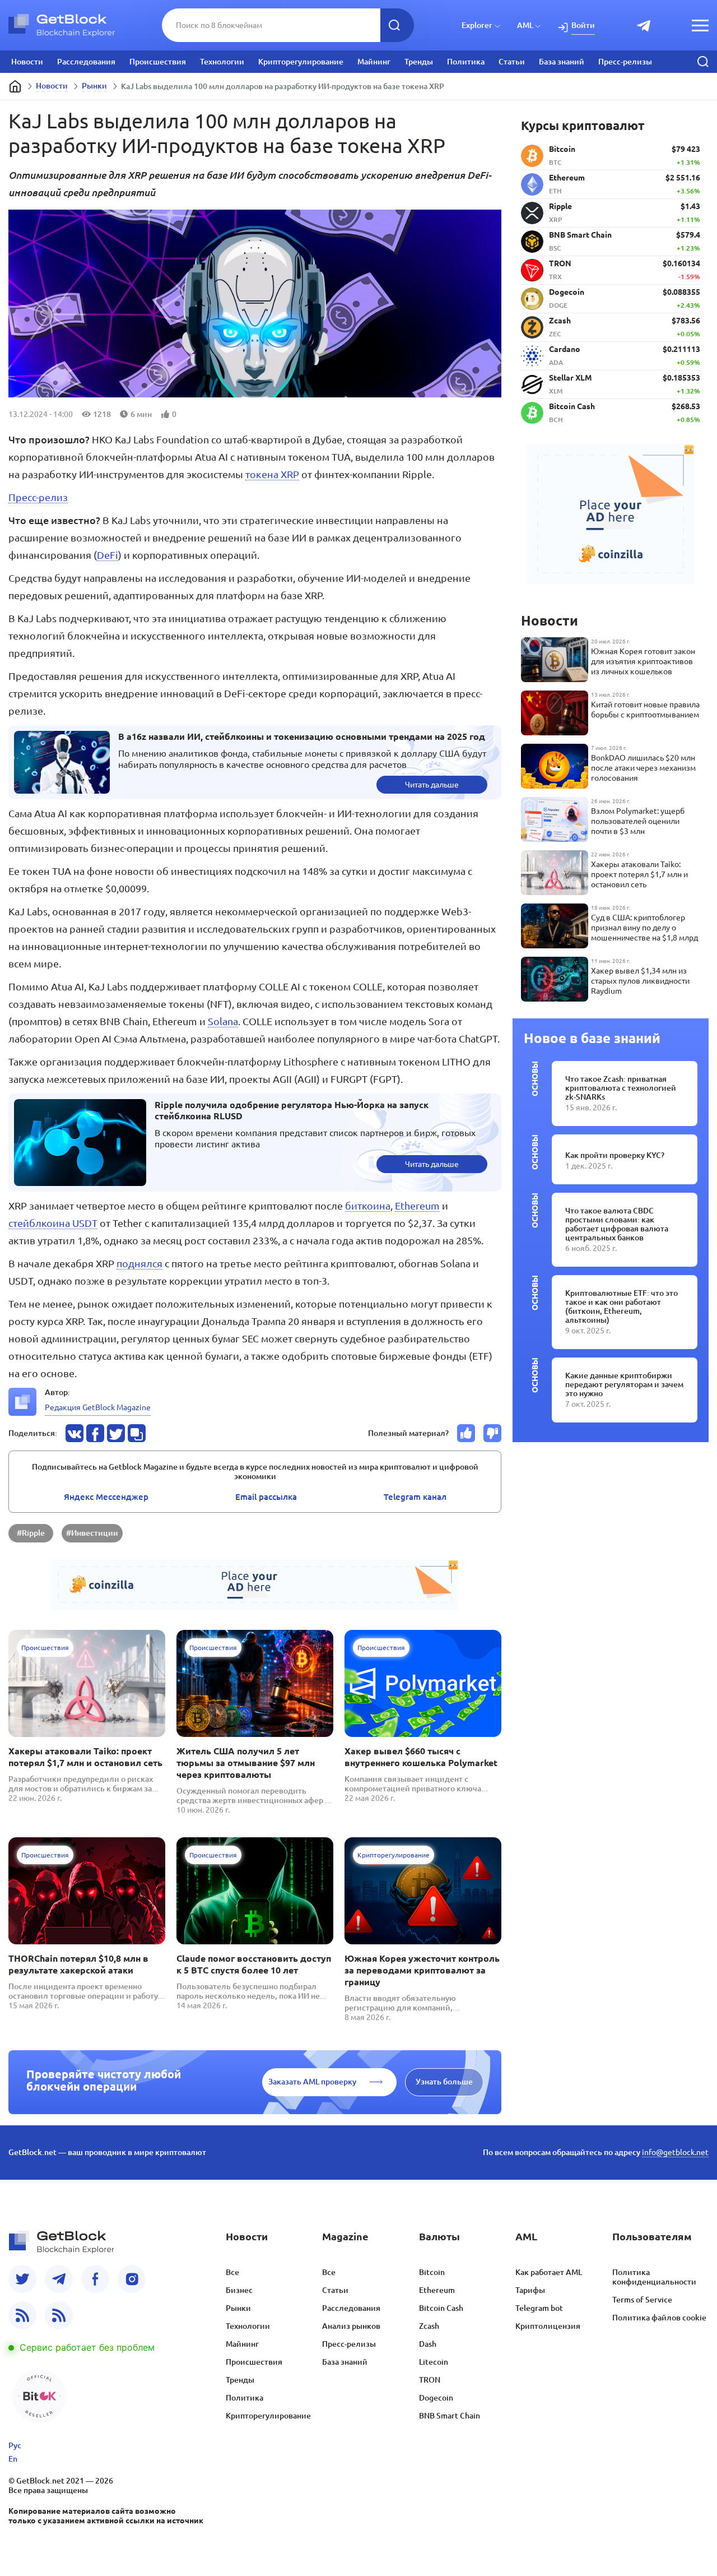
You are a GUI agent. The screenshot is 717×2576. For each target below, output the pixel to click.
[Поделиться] (75, 1433)
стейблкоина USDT (53, 1223)
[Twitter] (22, 2279)
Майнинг (374, 62)
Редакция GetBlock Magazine (98, 1407)
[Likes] (466, 1433)
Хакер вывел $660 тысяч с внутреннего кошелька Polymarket (421, 1757)
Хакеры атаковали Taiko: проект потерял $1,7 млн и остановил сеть (85, 1757)
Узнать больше (444, 2082)
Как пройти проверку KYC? (615, 1155)
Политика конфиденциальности (654, 2277)
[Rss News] (22, 2315)
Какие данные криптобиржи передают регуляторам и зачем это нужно (624, 1384)
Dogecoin (436, 2398)
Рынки (94, 86)
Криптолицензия (548, 2326)
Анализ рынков (351, 2326)
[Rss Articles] (59, 2315)
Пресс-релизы (625, 62)
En (13, 2459)
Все (232, 2272)
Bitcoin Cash (441, 2308)
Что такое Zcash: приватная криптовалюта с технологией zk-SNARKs (621, 1088)
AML (525, 25)
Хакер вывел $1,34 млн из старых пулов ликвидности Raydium (640, 981)
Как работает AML (549, 2272)
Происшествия (158, 62)
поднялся (139, 1263)
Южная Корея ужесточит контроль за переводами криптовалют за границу (422, 1970)
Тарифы (530, 2290)
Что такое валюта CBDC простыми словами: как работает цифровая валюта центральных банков (617, 1224)
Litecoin (434, 2362)
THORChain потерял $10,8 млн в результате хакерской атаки (78, 1964)
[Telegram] (59, 2279)
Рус (15, 2445)
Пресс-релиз (38, 497)
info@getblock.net (675, 2152)
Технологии (222, 62)
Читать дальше (432, 785)
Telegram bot (539, 2308)
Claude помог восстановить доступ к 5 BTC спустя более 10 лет (254, 1964)
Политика (466, 62)
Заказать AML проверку (312, 2082)
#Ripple (31, 1533)
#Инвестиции (92, 1533)
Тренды (419, 62)
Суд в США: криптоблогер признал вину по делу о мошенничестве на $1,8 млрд (644, 928)
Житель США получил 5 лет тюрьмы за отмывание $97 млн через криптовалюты (246, 1763)
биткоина (368, 1206)
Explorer (477, 25)
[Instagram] (132, 2279)
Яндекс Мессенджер (106, 1497)
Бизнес (239, 2290)
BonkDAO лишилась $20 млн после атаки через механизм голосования (643, 768)
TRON (430, 2380)
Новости (27, 62)
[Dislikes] (492, 1433)
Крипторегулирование (301, 62)
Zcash (429, 2326)
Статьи (512, 62)
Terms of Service (642, 2300)
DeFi (108, 555)
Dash (428, 2344)
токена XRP (272, 474)
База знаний (562, 62)
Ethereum (417, 1206)
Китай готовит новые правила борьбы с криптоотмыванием (645, 710)
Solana (223, 1021)
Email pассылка (266, 1497)
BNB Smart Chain (450, 2416)
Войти (583, 25)
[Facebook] (95, 2279)
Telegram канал (415, 1497)
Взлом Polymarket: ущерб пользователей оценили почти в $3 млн (638, 821)
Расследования (86, 62)
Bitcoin (432, 2272)
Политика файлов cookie (659, 2318)
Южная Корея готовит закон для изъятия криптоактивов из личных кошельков (643, 661)
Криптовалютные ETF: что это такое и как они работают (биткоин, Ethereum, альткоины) (621, 1306)
